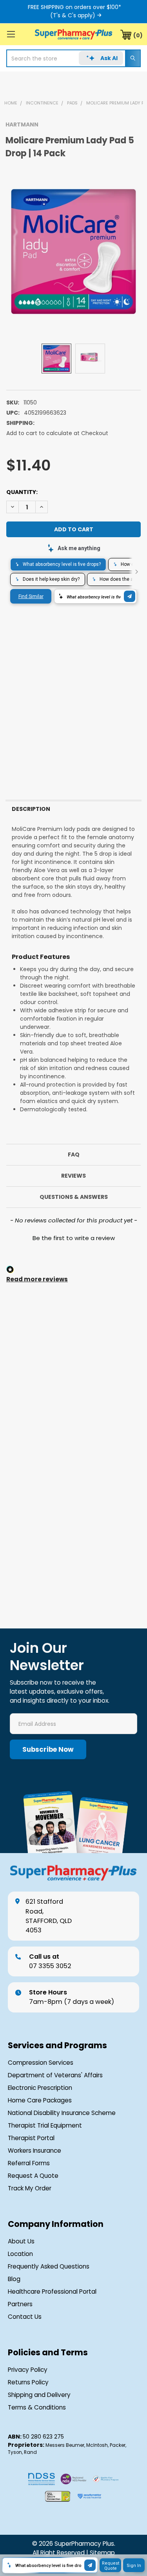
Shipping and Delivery (39, 2395)
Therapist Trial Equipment (45, 2125)
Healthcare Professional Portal (52, 2292)
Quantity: (22, 492)
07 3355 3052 (50, 1961)
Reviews (73, 1176)
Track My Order (30, 2188)
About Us (21, 2241)
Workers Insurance (34, 2151)
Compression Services (41, 2063)
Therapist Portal (31, 2138)
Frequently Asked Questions (49, 2266)
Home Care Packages (40, 2100)
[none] (73, 252)
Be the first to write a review (74, 1238)
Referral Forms (29, 2163)
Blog (14, 2279)
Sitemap (102, 2553)
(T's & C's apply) (73, 15)
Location (20, 2254)
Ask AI (109, 58)
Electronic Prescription (40, 2088)
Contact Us (25, 2317)
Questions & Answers (74, 1197)
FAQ (74, 1154)
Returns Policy (28, 2382)
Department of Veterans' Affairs (55, 2075)
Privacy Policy (28, 2370)
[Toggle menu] (11, 34)
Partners (20, 2304)
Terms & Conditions (37, 2407)
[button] (73, 1237)
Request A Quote (33, 2176)
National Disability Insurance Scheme (62, 2113)
